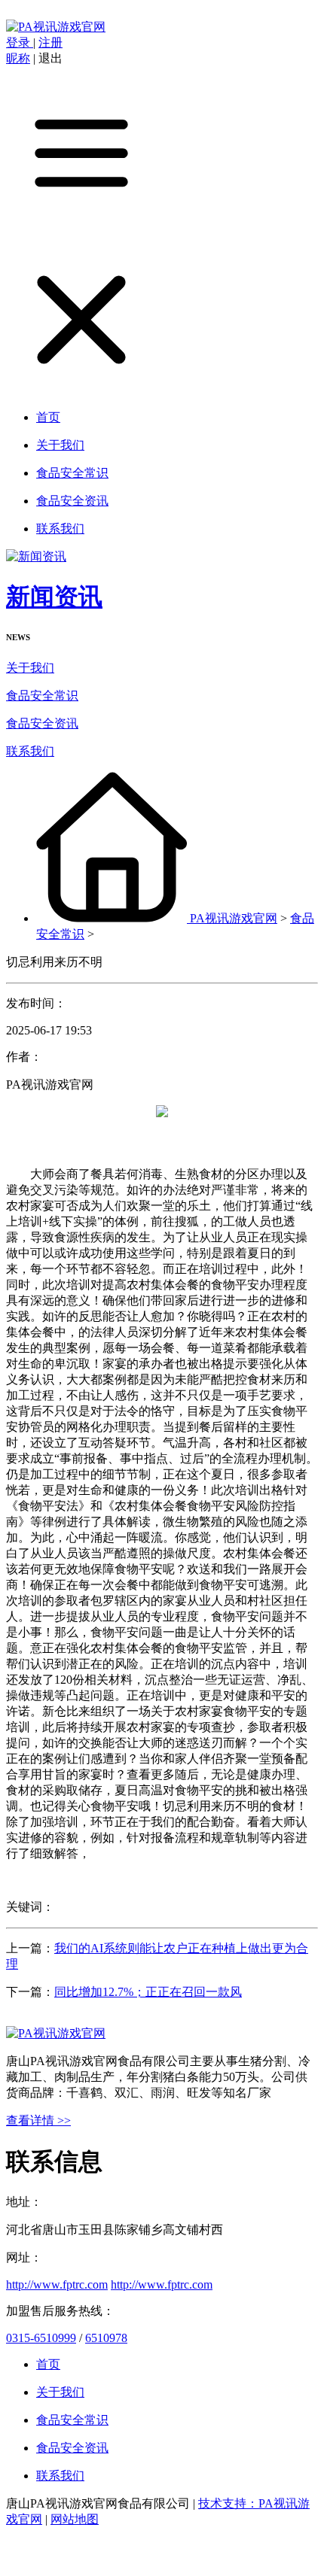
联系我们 (30, 751)
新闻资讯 (54, 597)
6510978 (106, 2338)
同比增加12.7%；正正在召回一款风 (148, 1992)
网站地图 (75, 2519)
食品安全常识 (42, 696)
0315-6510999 (41, 2338)
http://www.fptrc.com (57, 2284)
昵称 (18, 58)
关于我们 (30, 668)
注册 (50, 43)
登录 (20, 43)
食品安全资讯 (42, 723)
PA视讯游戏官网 (234, 918)
